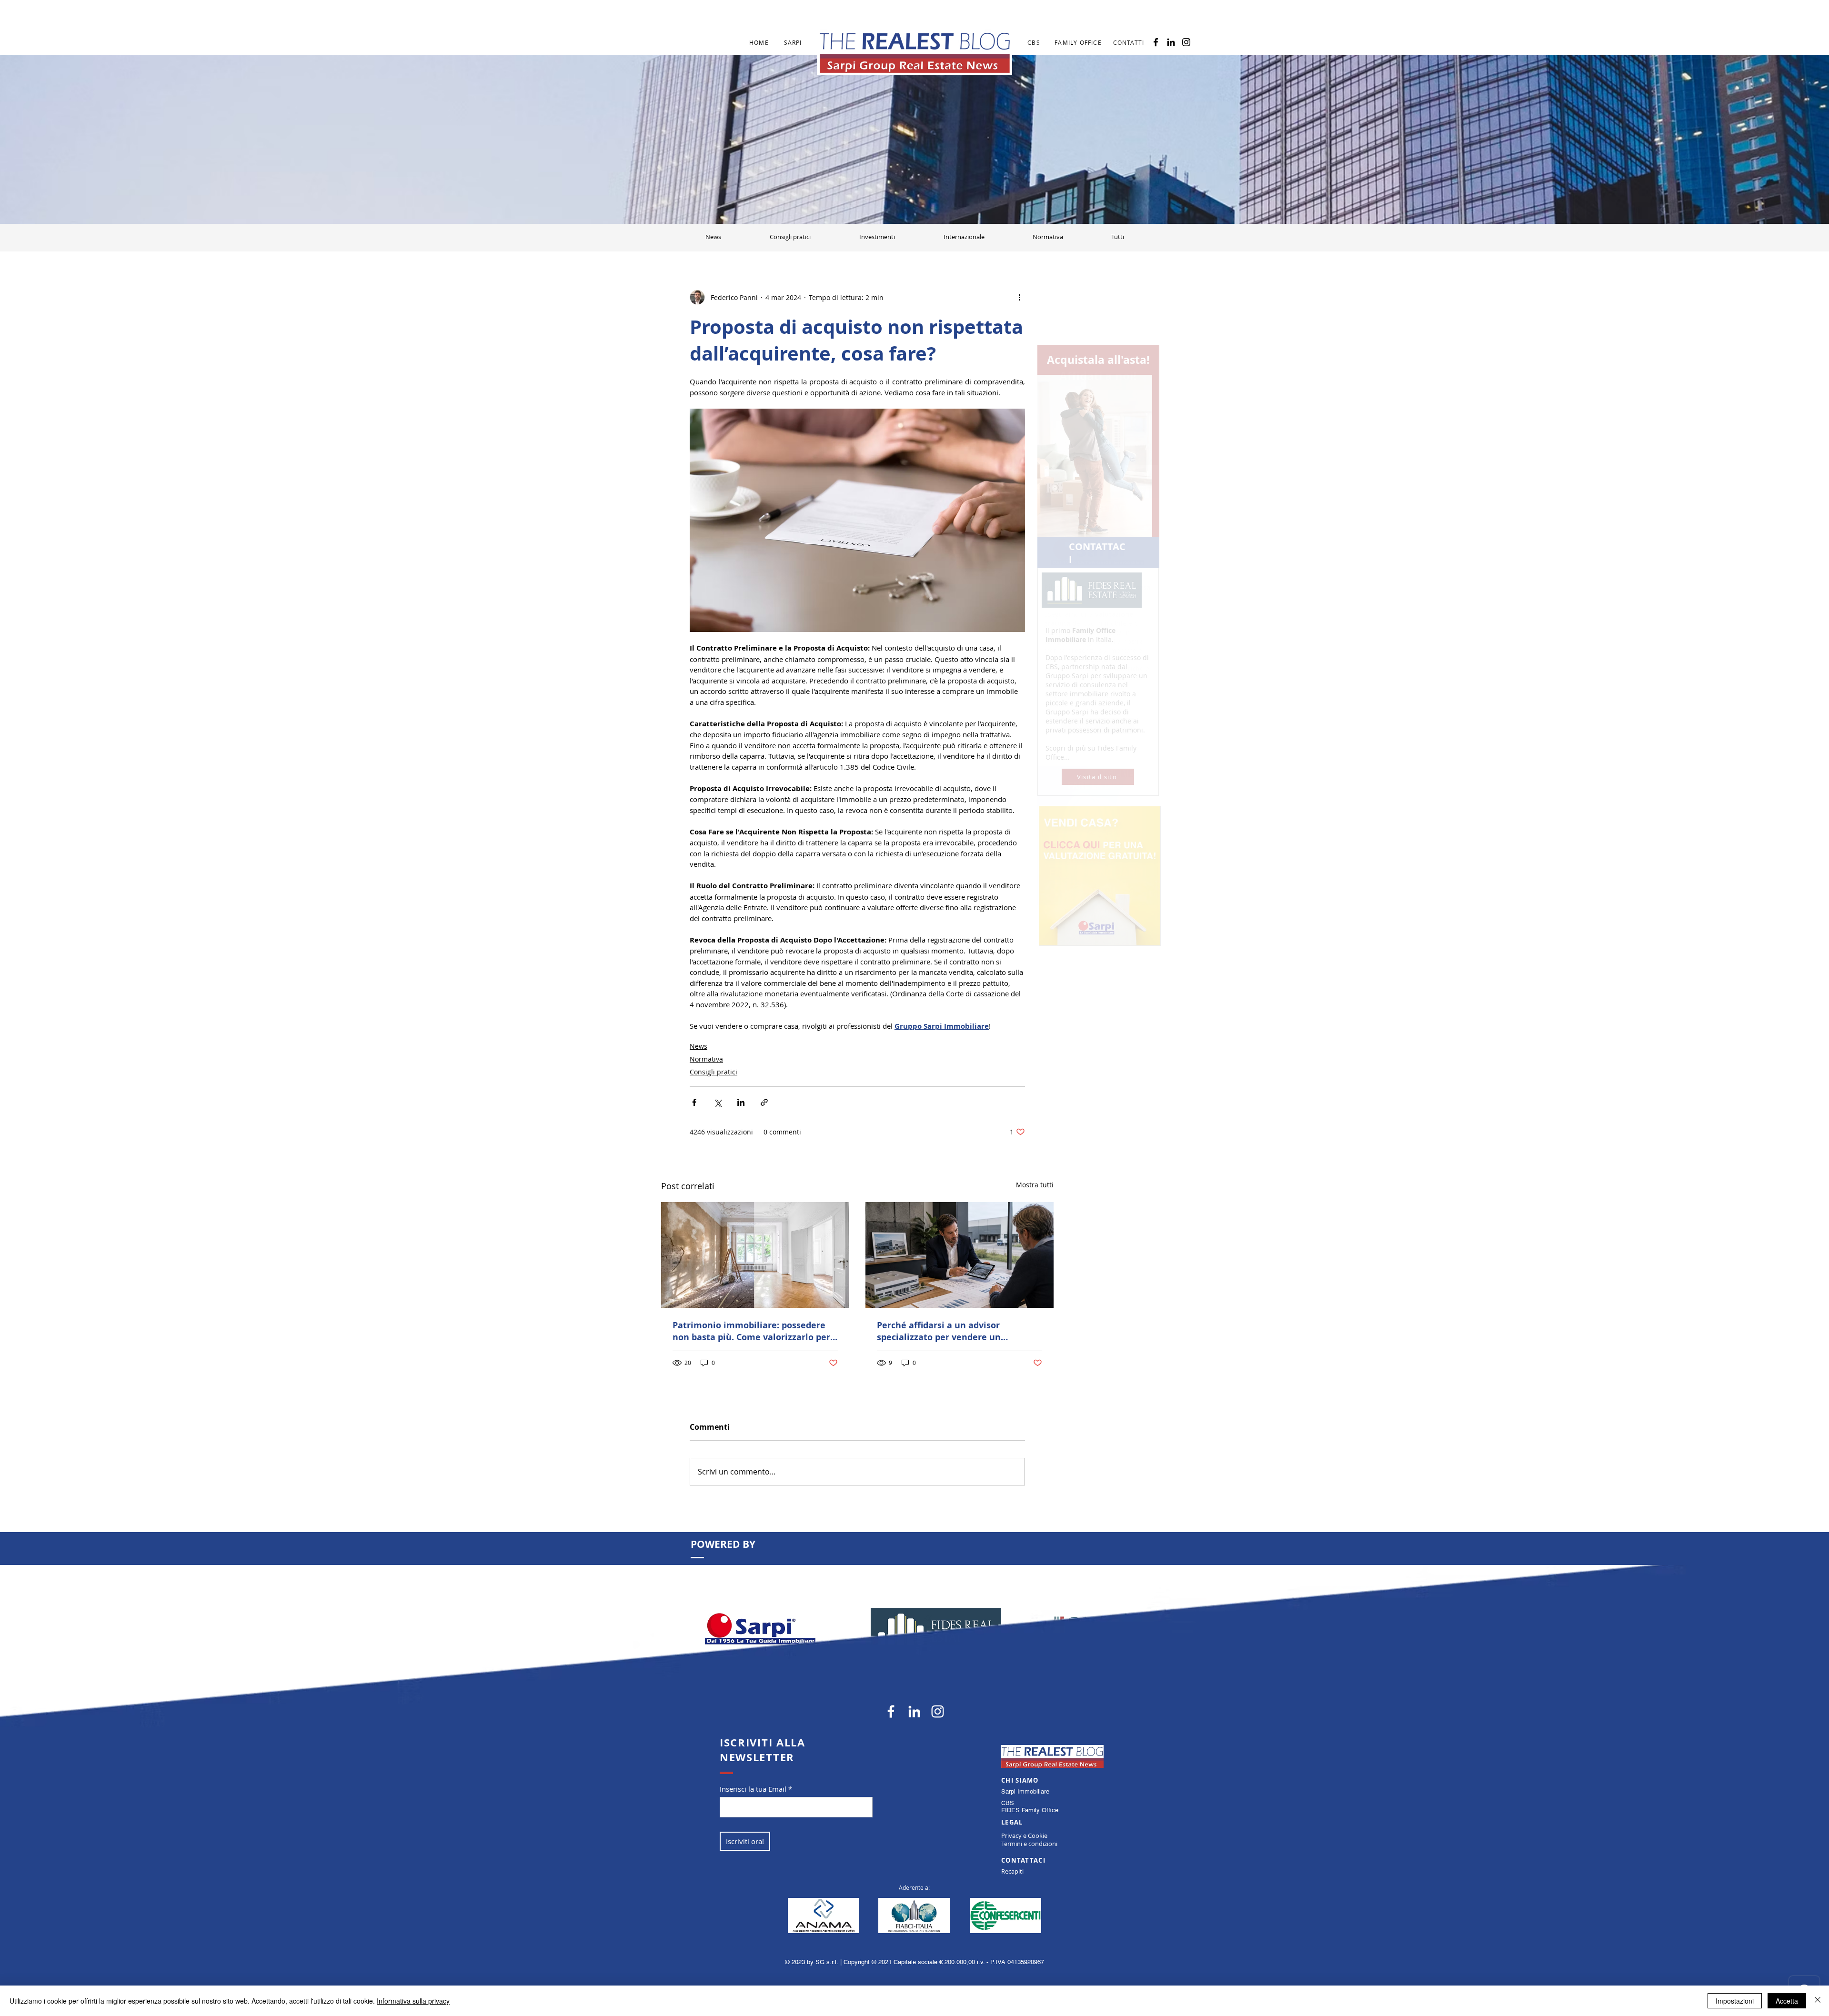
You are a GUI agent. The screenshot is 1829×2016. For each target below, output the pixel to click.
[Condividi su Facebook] (694, 1102)
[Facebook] (1156, 42)
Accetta (1787, 2001)
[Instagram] (1186, 42)
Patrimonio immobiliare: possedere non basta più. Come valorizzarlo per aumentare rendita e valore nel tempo (751, 1331)
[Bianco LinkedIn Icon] (914, 1711)
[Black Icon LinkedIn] (1171, 42)
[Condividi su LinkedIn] (741, 1102)
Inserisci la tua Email (753, 1789)
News (698, 1046)
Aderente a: (914, 1887)
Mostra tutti (1035, 1185)
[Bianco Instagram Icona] (938, 1711)
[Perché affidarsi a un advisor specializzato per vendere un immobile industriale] (960, 1255)
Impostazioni (1735, 2001)
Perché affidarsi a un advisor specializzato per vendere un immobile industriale (939, 1331)
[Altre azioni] (1019, 297)
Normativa (706, 1059)
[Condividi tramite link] (764, 1102)
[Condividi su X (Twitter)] (718, 1102)
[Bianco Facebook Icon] (891, 1711)
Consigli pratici (714, 1072)
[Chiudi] (1818, 2001)
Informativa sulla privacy (413, 2001)
